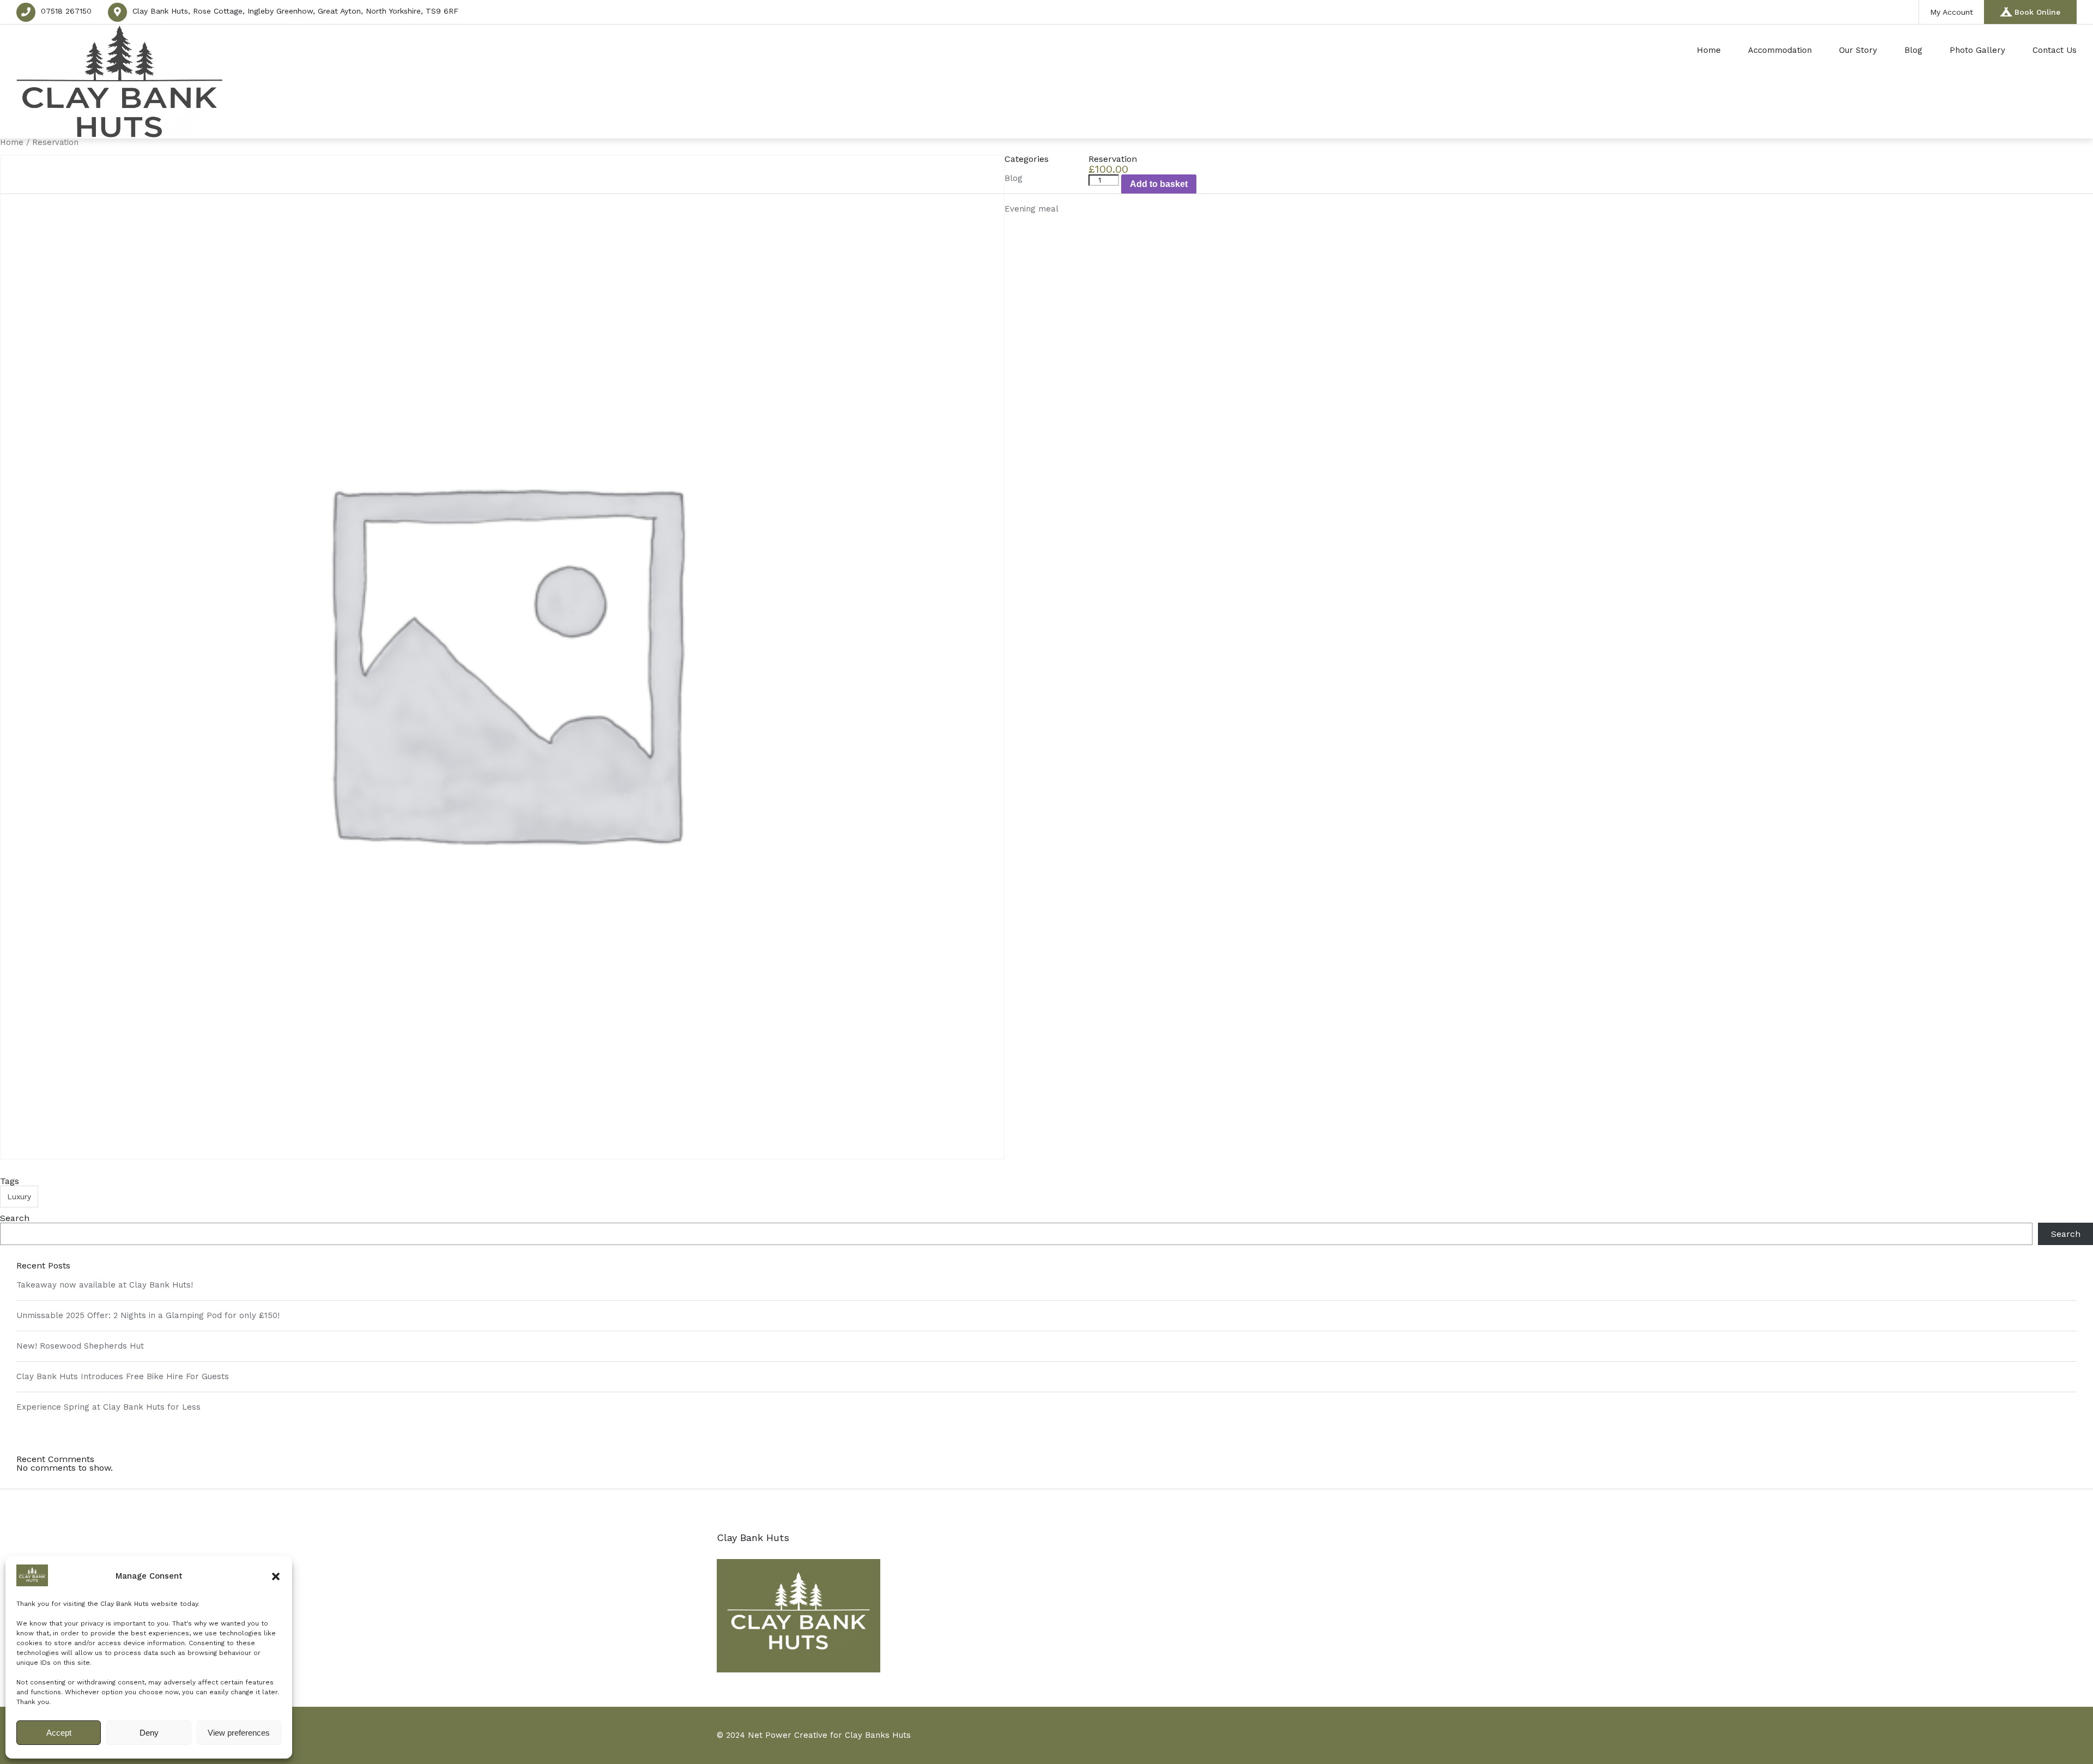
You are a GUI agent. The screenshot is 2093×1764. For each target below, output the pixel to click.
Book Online (2037, 12)
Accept (59, 1733)
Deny (149, 1733)
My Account (1952, 12)
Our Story (1858, 50)
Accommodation (1780, 50)
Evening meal (1032, 209)
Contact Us (2055, 50)
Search (15, 1218)
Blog (1913, 50)
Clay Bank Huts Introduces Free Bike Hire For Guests (123, 1376)
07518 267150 (66, 11)
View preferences (239, 1733)
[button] (276, 1576)
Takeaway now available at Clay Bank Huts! (105, 1285)
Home (1709, 50)
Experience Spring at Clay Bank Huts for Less (108, 1407)
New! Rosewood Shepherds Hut (80, 1346)
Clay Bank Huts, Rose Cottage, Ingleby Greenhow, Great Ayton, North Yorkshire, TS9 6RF (295, 11)
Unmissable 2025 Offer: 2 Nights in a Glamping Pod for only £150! (148, 1315)
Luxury (19, 1197)
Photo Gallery (1977, 50)
